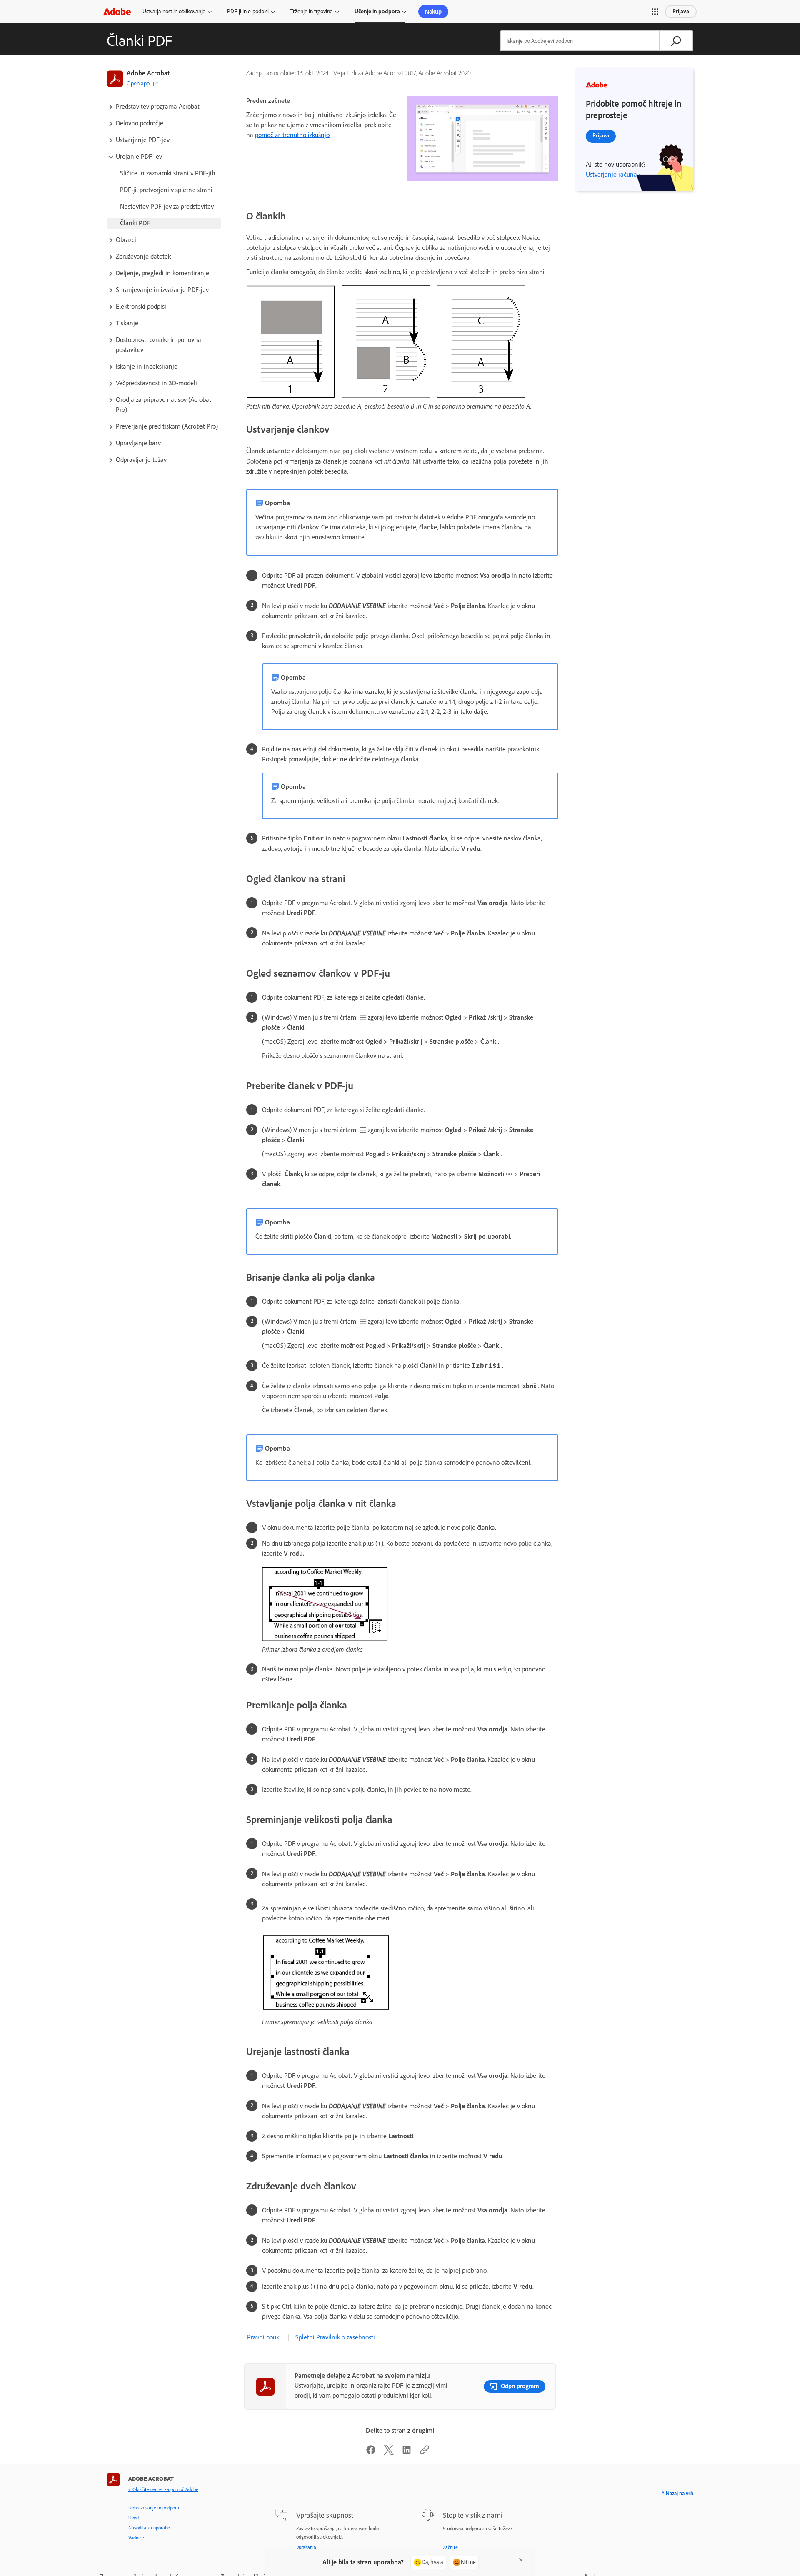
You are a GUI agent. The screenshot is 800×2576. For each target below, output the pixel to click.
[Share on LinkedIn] (407, 2453)
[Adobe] (117, 11)
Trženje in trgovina (312, 11)
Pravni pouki (264, 2337)
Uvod (134, 2518)
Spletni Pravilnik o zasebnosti (335, 2337)
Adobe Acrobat (148, 73)
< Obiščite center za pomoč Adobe (163, 2489)
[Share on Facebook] (371, 2453)
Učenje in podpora (377, 11)
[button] (655, 12)
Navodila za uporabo (149, 2528)
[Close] (521, 2560)
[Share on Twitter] (389, 2453)
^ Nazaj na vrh (677, 2493)
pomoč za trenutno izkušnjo (292, 135)
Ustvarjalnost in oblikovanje (174, 11)
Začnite (450, 2547)
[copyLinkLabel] (425, 2453)
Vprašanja (306, 2547)
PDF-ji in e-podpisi (248, 11)
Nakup (433, 12)
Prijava (681, 11)
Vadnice (136, 2538)
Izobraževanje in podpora (154, 2508)
